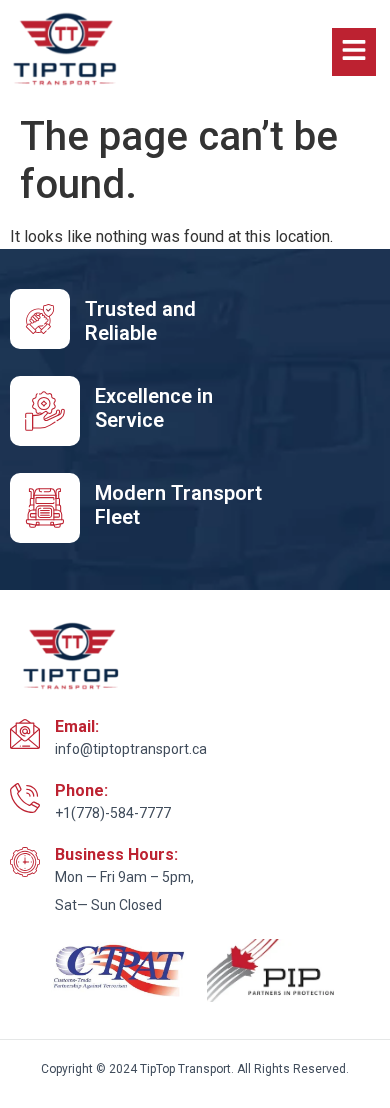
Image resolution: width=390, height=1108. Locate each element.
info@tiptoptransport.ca (131, 749)
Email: (77, 726)
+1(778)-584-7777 (113, 813)
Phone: (81, 790)
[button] (354, 52)
